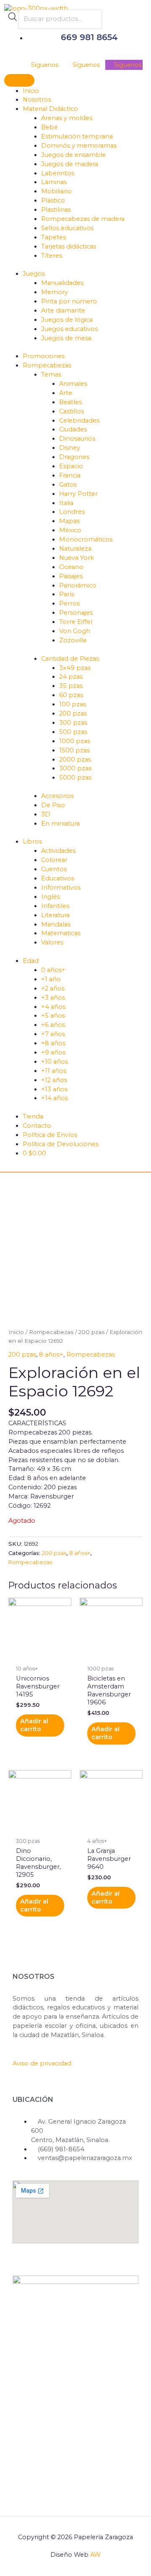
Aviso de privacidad (42, 2063)
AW (95, 2555)
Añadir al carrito (34, 1725)
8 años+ (51, 1355)
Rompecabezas (51, 1332)
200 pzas (91, 1332)
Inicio (16, 1332)
